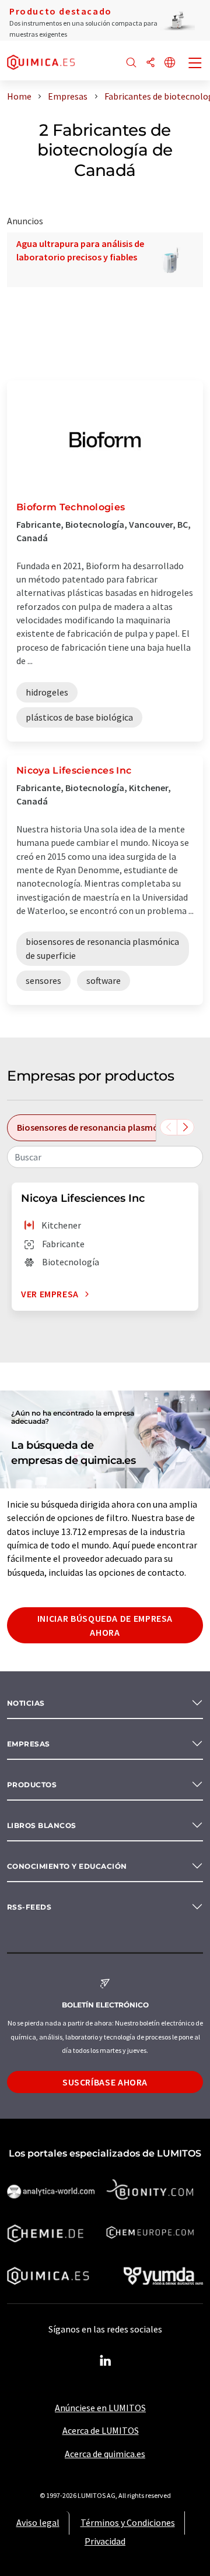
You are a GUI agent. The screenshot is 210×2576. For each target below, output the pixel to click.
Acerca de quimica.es (105, 2454)
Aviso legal (38, 2522)
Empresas (29, 1744)
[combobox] (105, 1157)
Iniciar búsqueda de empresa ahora (105, 1625)
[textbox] (105, 1157)
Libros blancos (42, 1825)
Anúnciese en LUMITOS (100, 2408)
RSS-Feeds (29, 1907)
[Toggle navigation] (195, 64)
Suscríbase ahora (105, 2082)
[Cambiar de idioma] (170, 63)
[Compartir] (150, 63)
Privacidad (105, 2541)
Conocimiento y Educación (67, 1866)
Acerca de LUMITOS (101, 2430)
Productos (32, 1785)
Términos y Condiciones (128, 2522)
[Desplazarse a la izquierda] (169, 1127)
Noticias (26, 1703)
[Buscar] (131, 63)
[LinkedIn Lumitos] (105, 2361)
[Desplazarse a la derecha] (185, 1127)
